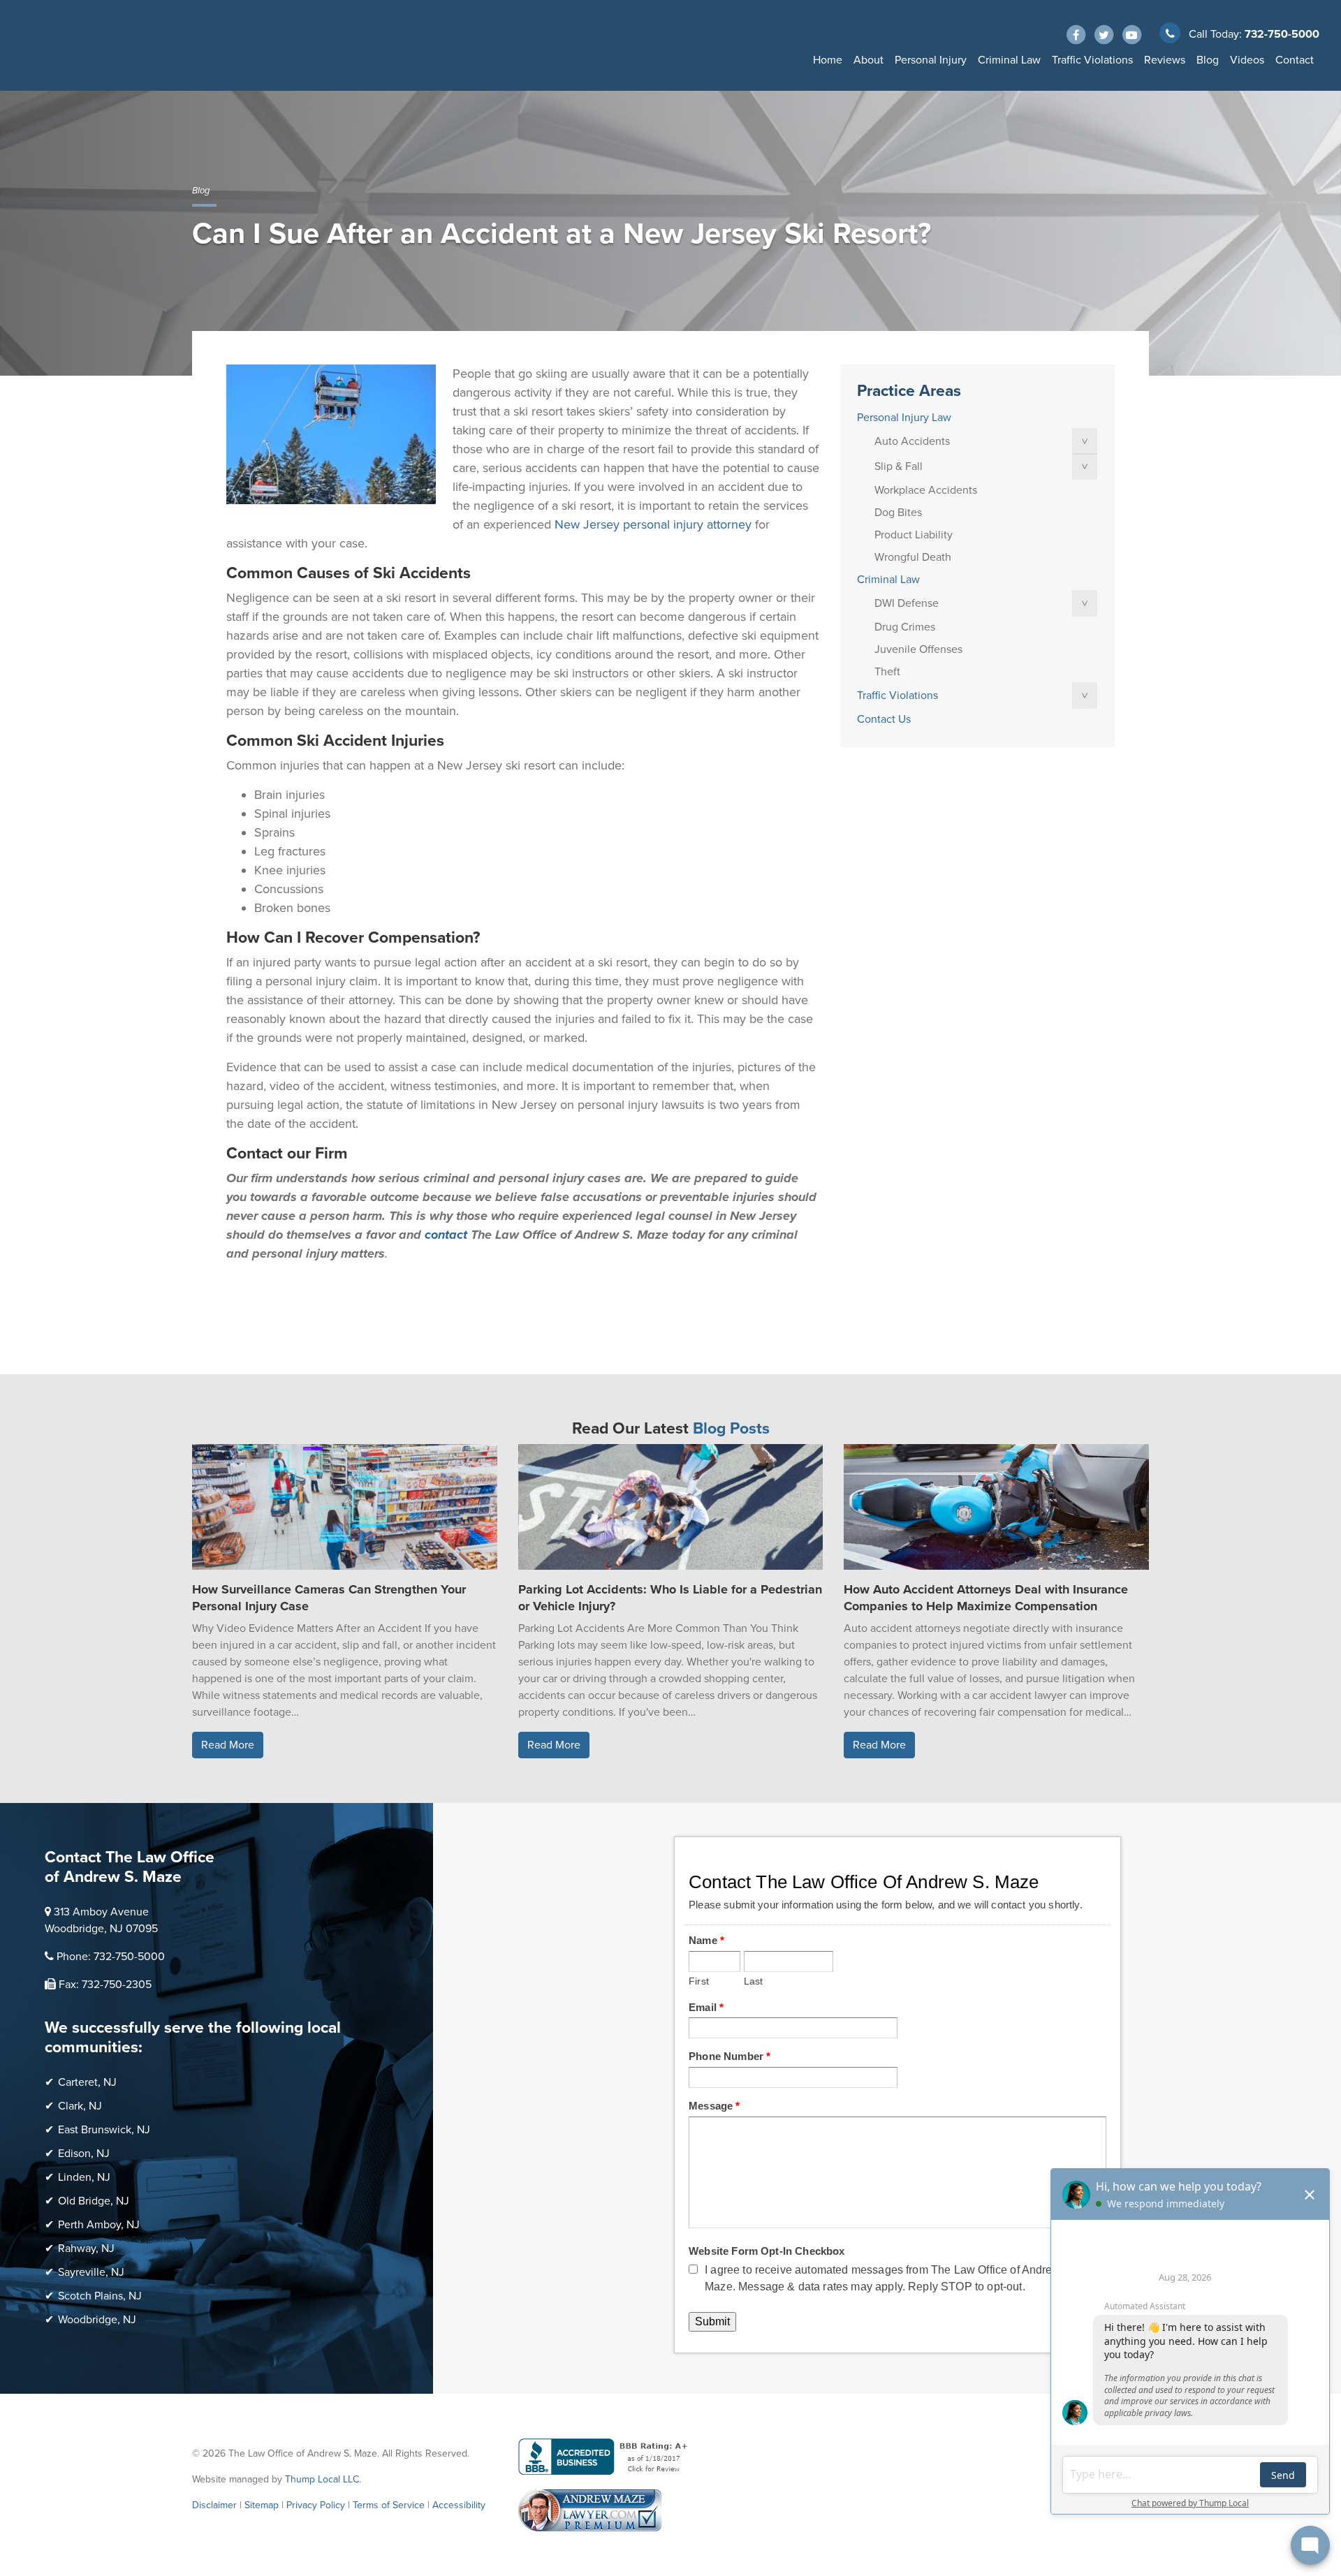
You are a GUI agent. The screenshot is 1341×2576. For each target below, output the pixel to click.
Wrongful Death (913, 557)
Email (706, 2007)
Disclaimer (214, 2505)
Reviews (1165, 60)
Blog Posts (731, 1429)
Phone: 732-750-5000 (111, 1957)
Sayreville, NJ (91, 2272)
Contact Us (884, 719)
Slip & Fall (899, 466)
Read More (228, 1745)
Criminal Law (1009, 60)
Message (714, 2106)
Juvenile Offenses (918, 649)
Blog (1208, 60)
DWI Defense (907, 603)
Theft (887, 672)
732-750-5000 (1282, 34)
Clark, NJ (80, 2106)
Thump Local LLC (322, 2479)
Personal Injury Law (904, 418)
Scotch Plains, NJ (100, 2296)
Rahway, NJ (86, 2249)
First (699, 1981)
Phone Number (730, 2056)
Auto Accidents (912, 441)
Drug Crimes (905, 627)
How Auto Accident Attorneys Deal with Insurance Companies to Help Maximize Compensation (986, 1598)
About (869, 60)
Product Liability (914, 535)
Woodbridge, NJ (97, 2320)
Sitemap (262, 2505)
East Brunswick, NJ (104, 2130)
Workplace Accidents (926, 490)
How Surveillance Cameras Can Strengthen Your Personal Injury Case (329, 1598)
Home (828, 60)
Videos (1247, 60)
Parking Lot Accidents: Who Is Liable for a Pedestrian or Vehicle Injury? (670, 1598)
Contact (1295, 60)
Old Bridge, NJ (94, 2201)
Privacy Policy (316, 2505)
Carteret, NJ (87, 2082)
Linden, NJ (84, 2177)
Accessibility (459, 2505)
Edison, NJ (84, 2154)
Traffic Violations (1092, 60)
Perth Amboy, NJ (99, 2225)
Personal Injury (931, 60)
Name (706, 1940)
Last (754, 1981)
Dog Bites (898, 513)
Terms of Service (389, 2505)
